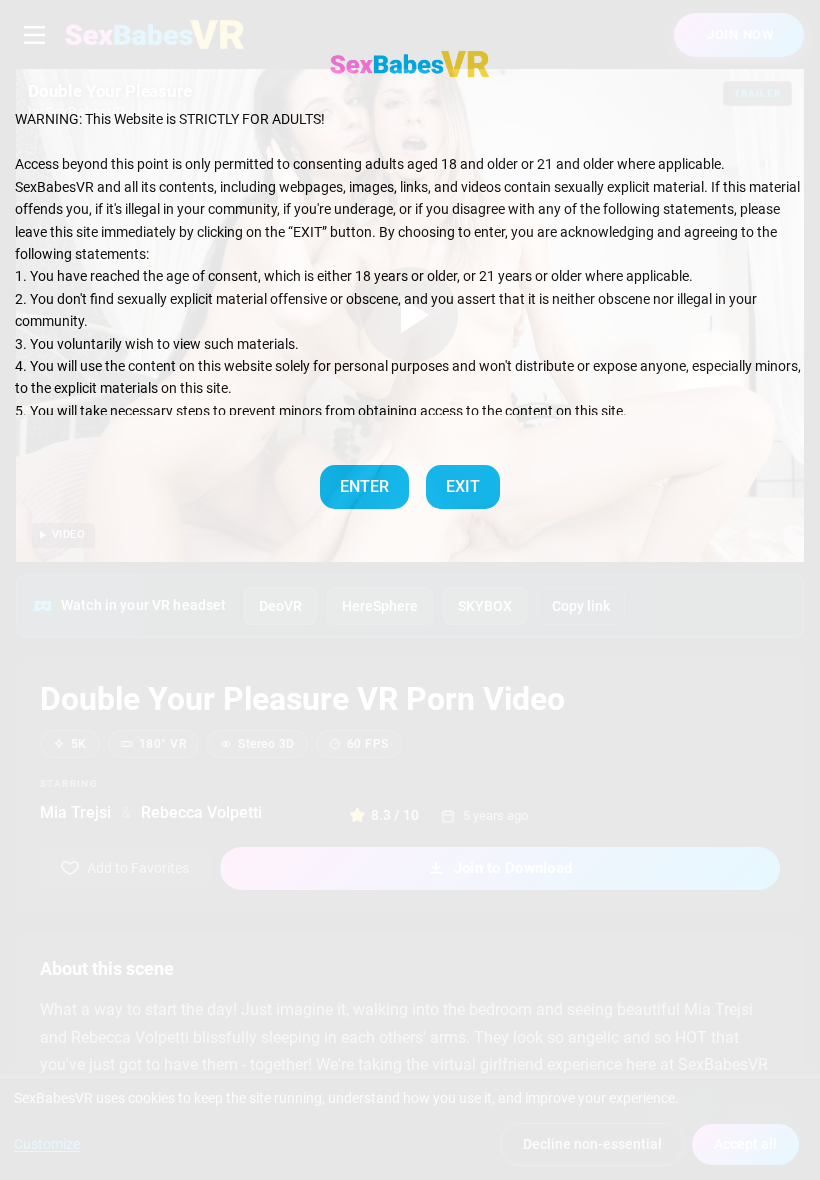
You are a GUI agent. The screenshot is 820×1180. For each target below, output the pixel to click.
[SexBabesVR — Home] (410, 64)
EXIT (463, 486)
